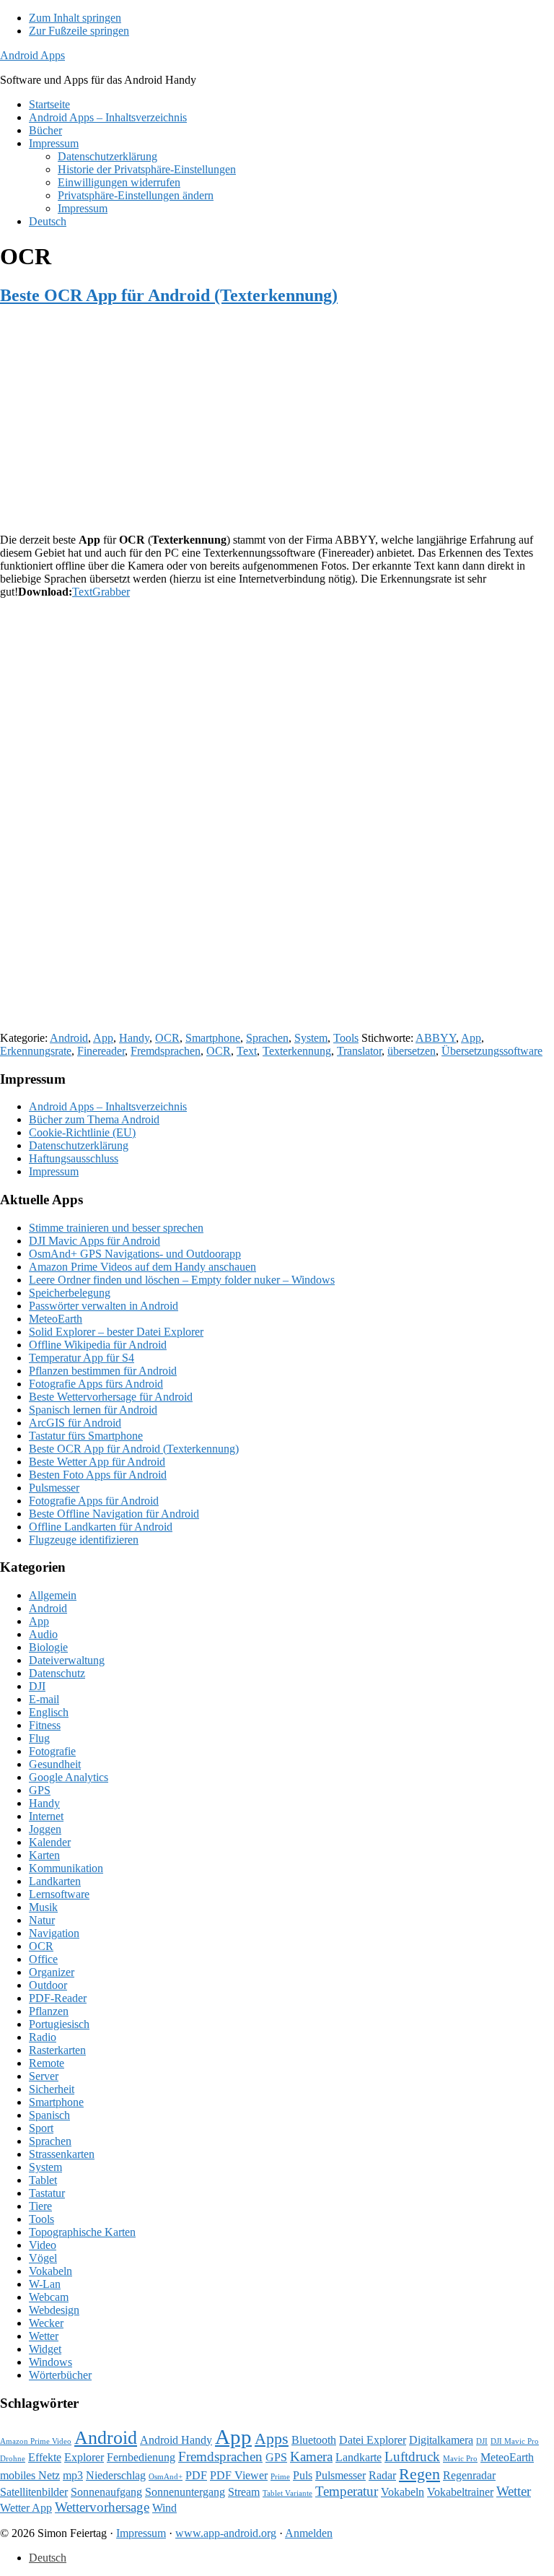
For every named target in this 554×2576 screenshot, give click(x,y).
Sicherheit (52, 2089)
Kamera (311, 2457)
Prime (280, 2477)
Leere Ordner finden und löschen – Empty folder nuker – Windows (182, 1280)
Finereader (101, 1051)
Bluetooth (314, 2440)
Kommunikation (66, 1868)
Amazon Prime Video (36, 2441)
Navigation (54, 1933)
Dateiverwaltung (67, 1660)
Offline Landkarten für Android (101, 1527)
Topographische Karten (82, 2232)
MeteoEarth (56, 1319)
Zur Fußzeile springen (79, 31)
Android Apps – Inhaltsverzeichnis (108, 1106)
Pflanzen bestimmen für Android (103, 1371)
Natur (42, 1920)
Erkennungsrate (36, 1051)
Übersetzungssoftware (492, 1051)
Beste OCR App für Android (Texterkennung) (169, 295)
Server (44, 2076)
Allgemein (53, 1595)
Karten (44, 1855)
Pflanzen (49, 2011)
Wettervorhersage (102, 2507)
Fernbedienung (141, 2457)
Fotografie (52, 1751)
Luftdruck (412, 2457)
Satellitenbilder (34, 2492)
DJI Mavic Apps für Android (94, 1241)
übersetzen (412, 1051)
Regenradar (469, 2475)
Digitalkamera (441, 2440)
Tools (346, 1038)
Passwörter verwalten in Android (104, 1306)
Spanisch (49, 2115)
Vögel (43, 2258)
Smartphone (213, 1038)
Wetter (44, 2336)
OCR (167, 1038)
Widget (45, 2349)
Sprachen (267, 1038)
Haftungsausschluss (74, 1158)
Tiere (40, 2206)
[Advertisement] (277, 421)
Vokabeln (50, 2271)
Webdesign (54, 2310)
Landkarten (55, 1881)
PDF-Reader (58, 1998)
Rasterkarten (57, 2050)
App (103, 1038)
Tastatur (47, 2193)
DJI (37, 1686)
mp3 (73, 2475)
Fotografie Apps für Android (94, 1501)
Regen (419, 2474)
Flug (39, 1738)
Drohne (13, 2459)
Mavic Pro (460, 2459)
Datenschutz (57, 1673)
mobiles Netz (30, 2475)
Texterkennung (297, 1051)
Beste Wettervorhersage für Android (111, 1397)
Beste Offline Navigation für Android (114, 1514)
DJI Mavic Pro (515, 2441)
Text (247, 1051)
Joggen (45, 1829)
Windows (50, 2362)
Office (43, 1959)
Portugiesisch (59, 2024)
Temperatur (347, 2491)
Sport (41, 2128)
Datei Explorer (373, 2440)
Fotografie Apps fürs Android (96, 1384)
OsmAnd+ (166, 2477)
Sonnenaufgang (106, 2492)
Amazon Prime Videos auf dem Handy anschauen (142, 1267)
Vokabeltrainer (460, 2492)
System (311, 1038)
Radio (43, 2037)
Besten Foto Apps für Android (98, 1475)
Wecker (46, 2323)
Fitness (45, 1725)
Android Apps (32, 55)
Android (69, 1038)
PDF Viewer (239, 2475)
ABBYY (436, 1038)
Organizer (52, 1972)
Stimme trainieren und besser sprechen (116, 1228)
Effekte (45, 2457)
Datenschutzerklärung (79, 1145)
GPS (40, 1790)
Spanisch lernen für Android (93, 1410)
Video (43, 2245)
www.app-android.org (226, 2533)
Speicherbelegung (70, 1293)
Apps (272, 2438)
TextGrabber (101, 592)
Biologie (48, 1647)
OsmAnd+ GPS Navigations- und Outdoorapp (135, 1254)
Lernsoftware (59, 1894)
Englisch (49, 1712)
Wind (164, 2508)
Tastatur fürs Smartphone (86, 1436)
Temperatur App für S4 (82, 1358)
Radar (382, 2475)
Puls (303, 2475)
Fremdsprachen (166, 1051)
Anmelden (309, 2533)
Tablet (43, 2180)
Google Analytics (69, 1777)
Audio (43, 1634)
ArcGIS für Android (75, 1423)
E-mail (44, 1699)
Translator (359, 1051)
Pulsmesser (54, 1488)
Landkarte (359, 2457)
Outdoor (48, 1985)
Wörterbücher (60, 2375)
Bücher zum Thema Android (94, 1119)
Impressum (54, 1171)
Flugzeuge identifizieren (84, 1540)
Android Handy (176, 2440)
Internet (46, 1816)
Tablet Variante (287, 2493)
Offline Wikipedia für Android (98, 1345)
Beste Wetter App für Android (97, 1462)
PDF (196, 2475)
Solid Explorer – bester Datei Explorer (116, 1332)
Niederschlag (116, 2475)
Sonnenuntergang (185, 2492)
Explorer (84, 2457)
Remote (47, 2063)
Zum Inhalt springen (75, 18)
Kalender (50, 1842)
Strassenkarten (62, 2154)
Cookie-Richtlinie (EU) (82, 1132)
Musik (43, 1907)
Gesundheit (55, 1764)
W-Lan (45, 2284)
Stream (244, 2492)
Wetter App (26, 2508)
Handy (134, 1038)
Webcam (49, 2297)
